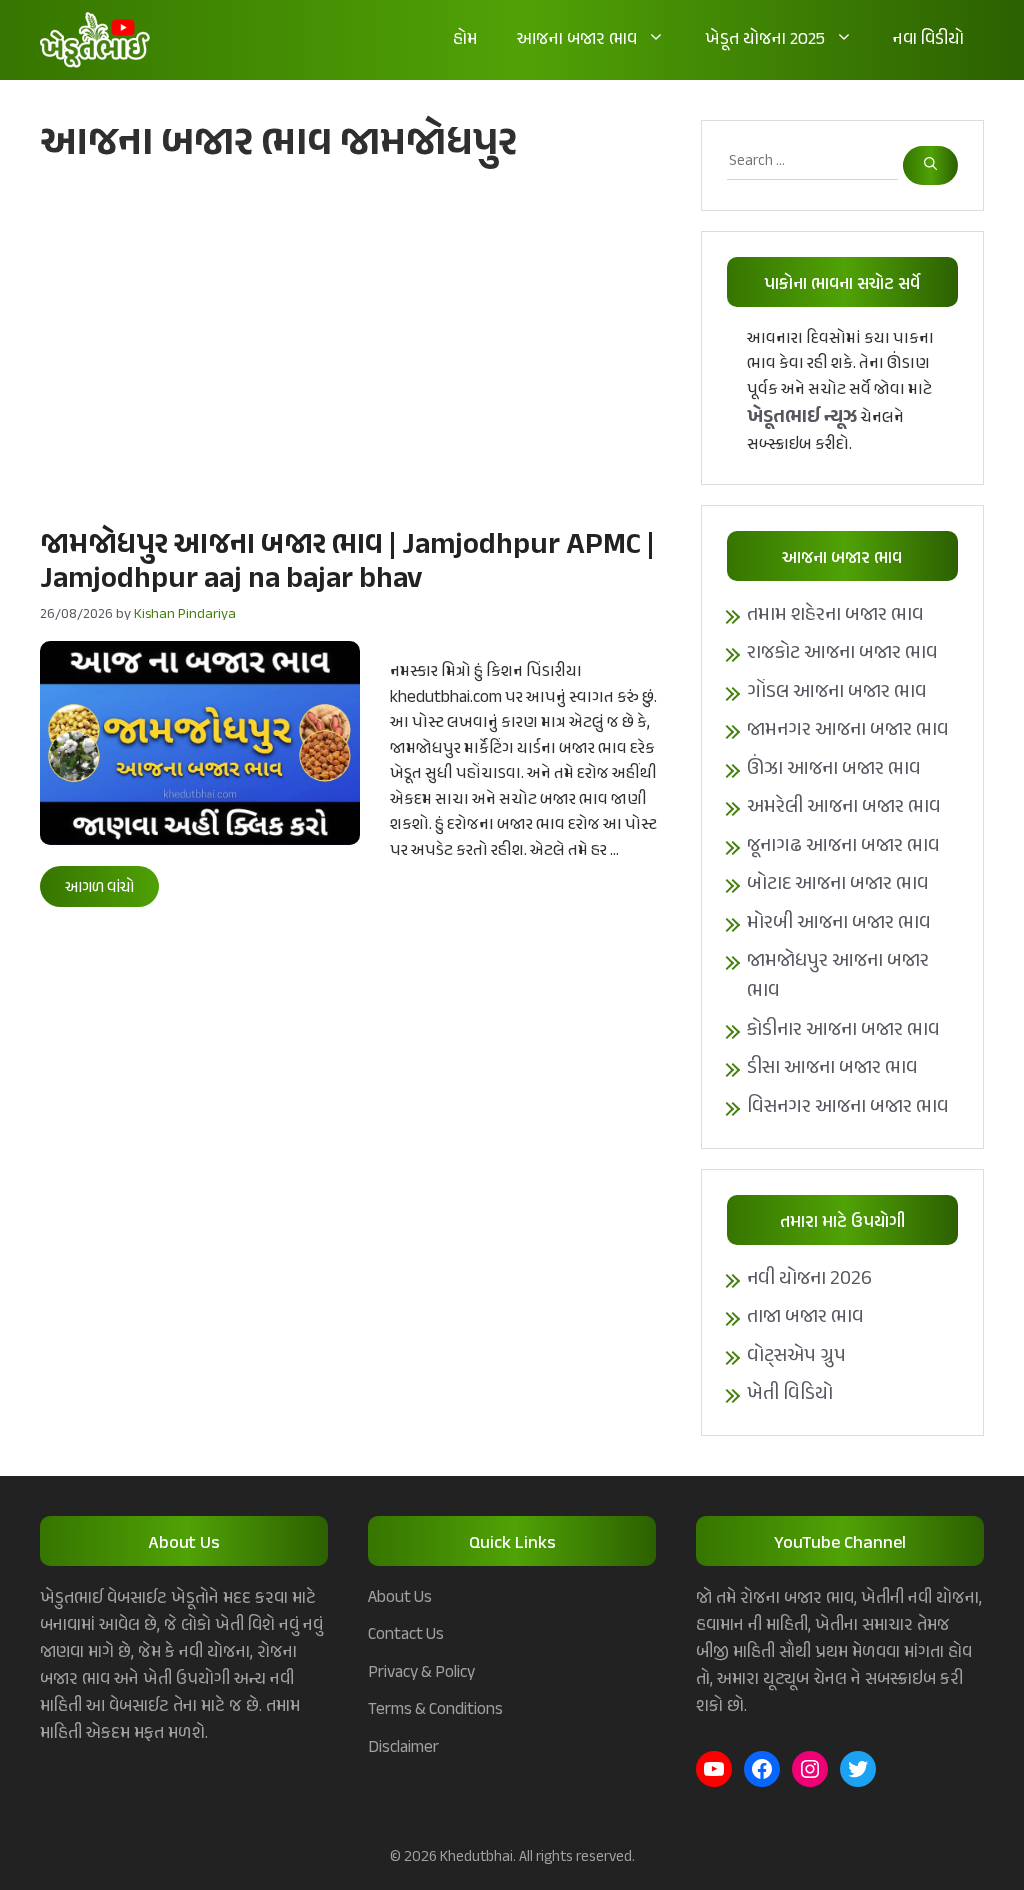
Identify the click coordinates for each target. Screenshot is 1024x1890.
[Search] (930, 165)
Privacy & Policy (421, 1673)
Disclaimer (403, 1748)
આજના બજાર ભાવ (577, 40)
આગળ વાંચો (99, 888)
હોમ (465, 40)
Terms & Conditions (435, 1710)
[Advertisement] (350, 344)
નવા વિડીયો (928, 40)
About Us (400, 1598)
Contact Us (406, 1635)
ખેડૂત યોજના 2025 (765, 40)
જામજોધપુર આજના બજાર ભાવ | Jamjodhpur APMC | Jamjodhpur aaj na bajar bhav (347, 563)
